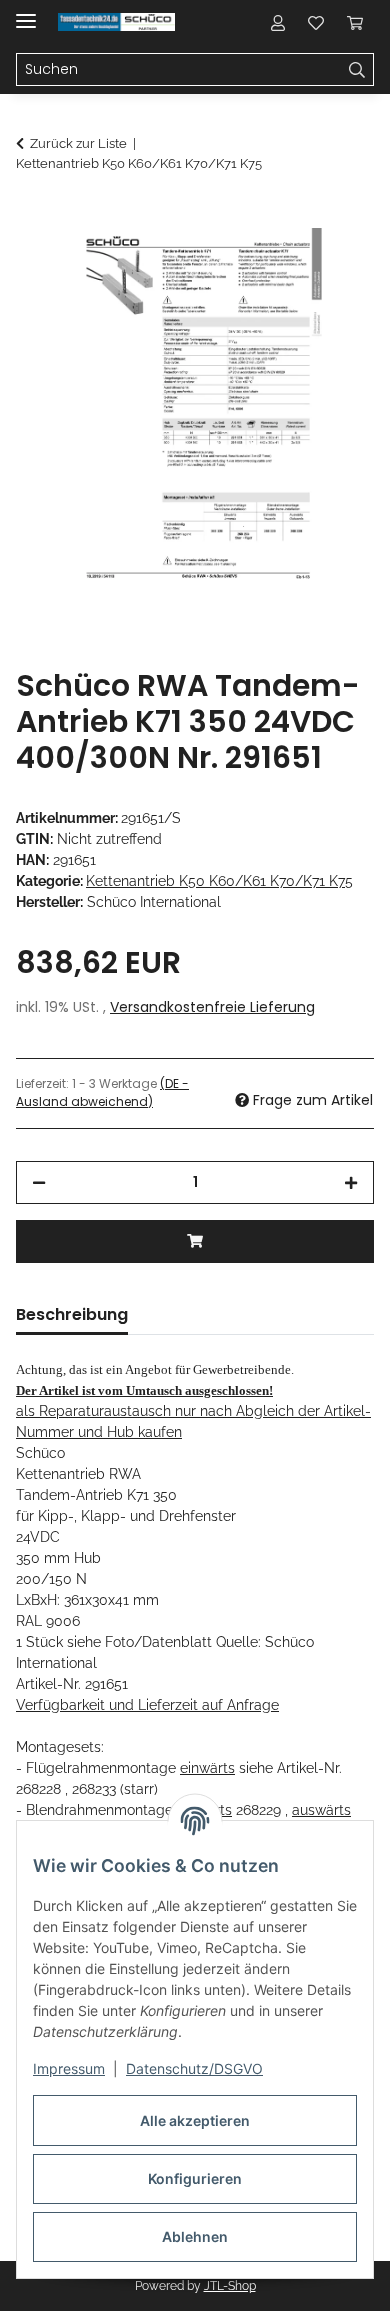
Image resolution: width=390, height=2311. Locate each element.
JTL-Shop (230, 2286)
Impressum (69, 2068)
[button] (278, 22)
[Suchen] (357, 70)
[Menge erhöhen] (351, 1182)
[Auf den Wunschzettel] (332, 266)
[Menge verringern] (39, 1182)
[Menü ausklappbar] (26, 12)
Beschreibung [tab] (72, 1314)
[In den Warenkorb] (32, 217)
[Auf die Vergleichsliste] (280, 266)
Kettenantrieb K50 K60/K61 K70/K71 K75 (219, 881)
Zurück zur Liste (78, 143)
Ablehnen (195, 2236)
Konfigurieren (195, 2178)
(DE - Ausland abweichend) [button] (102, 1092)
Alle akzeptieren (195, 2120)
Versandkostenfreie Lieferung (212, 1007)
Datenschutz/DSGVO (194, 2068)
